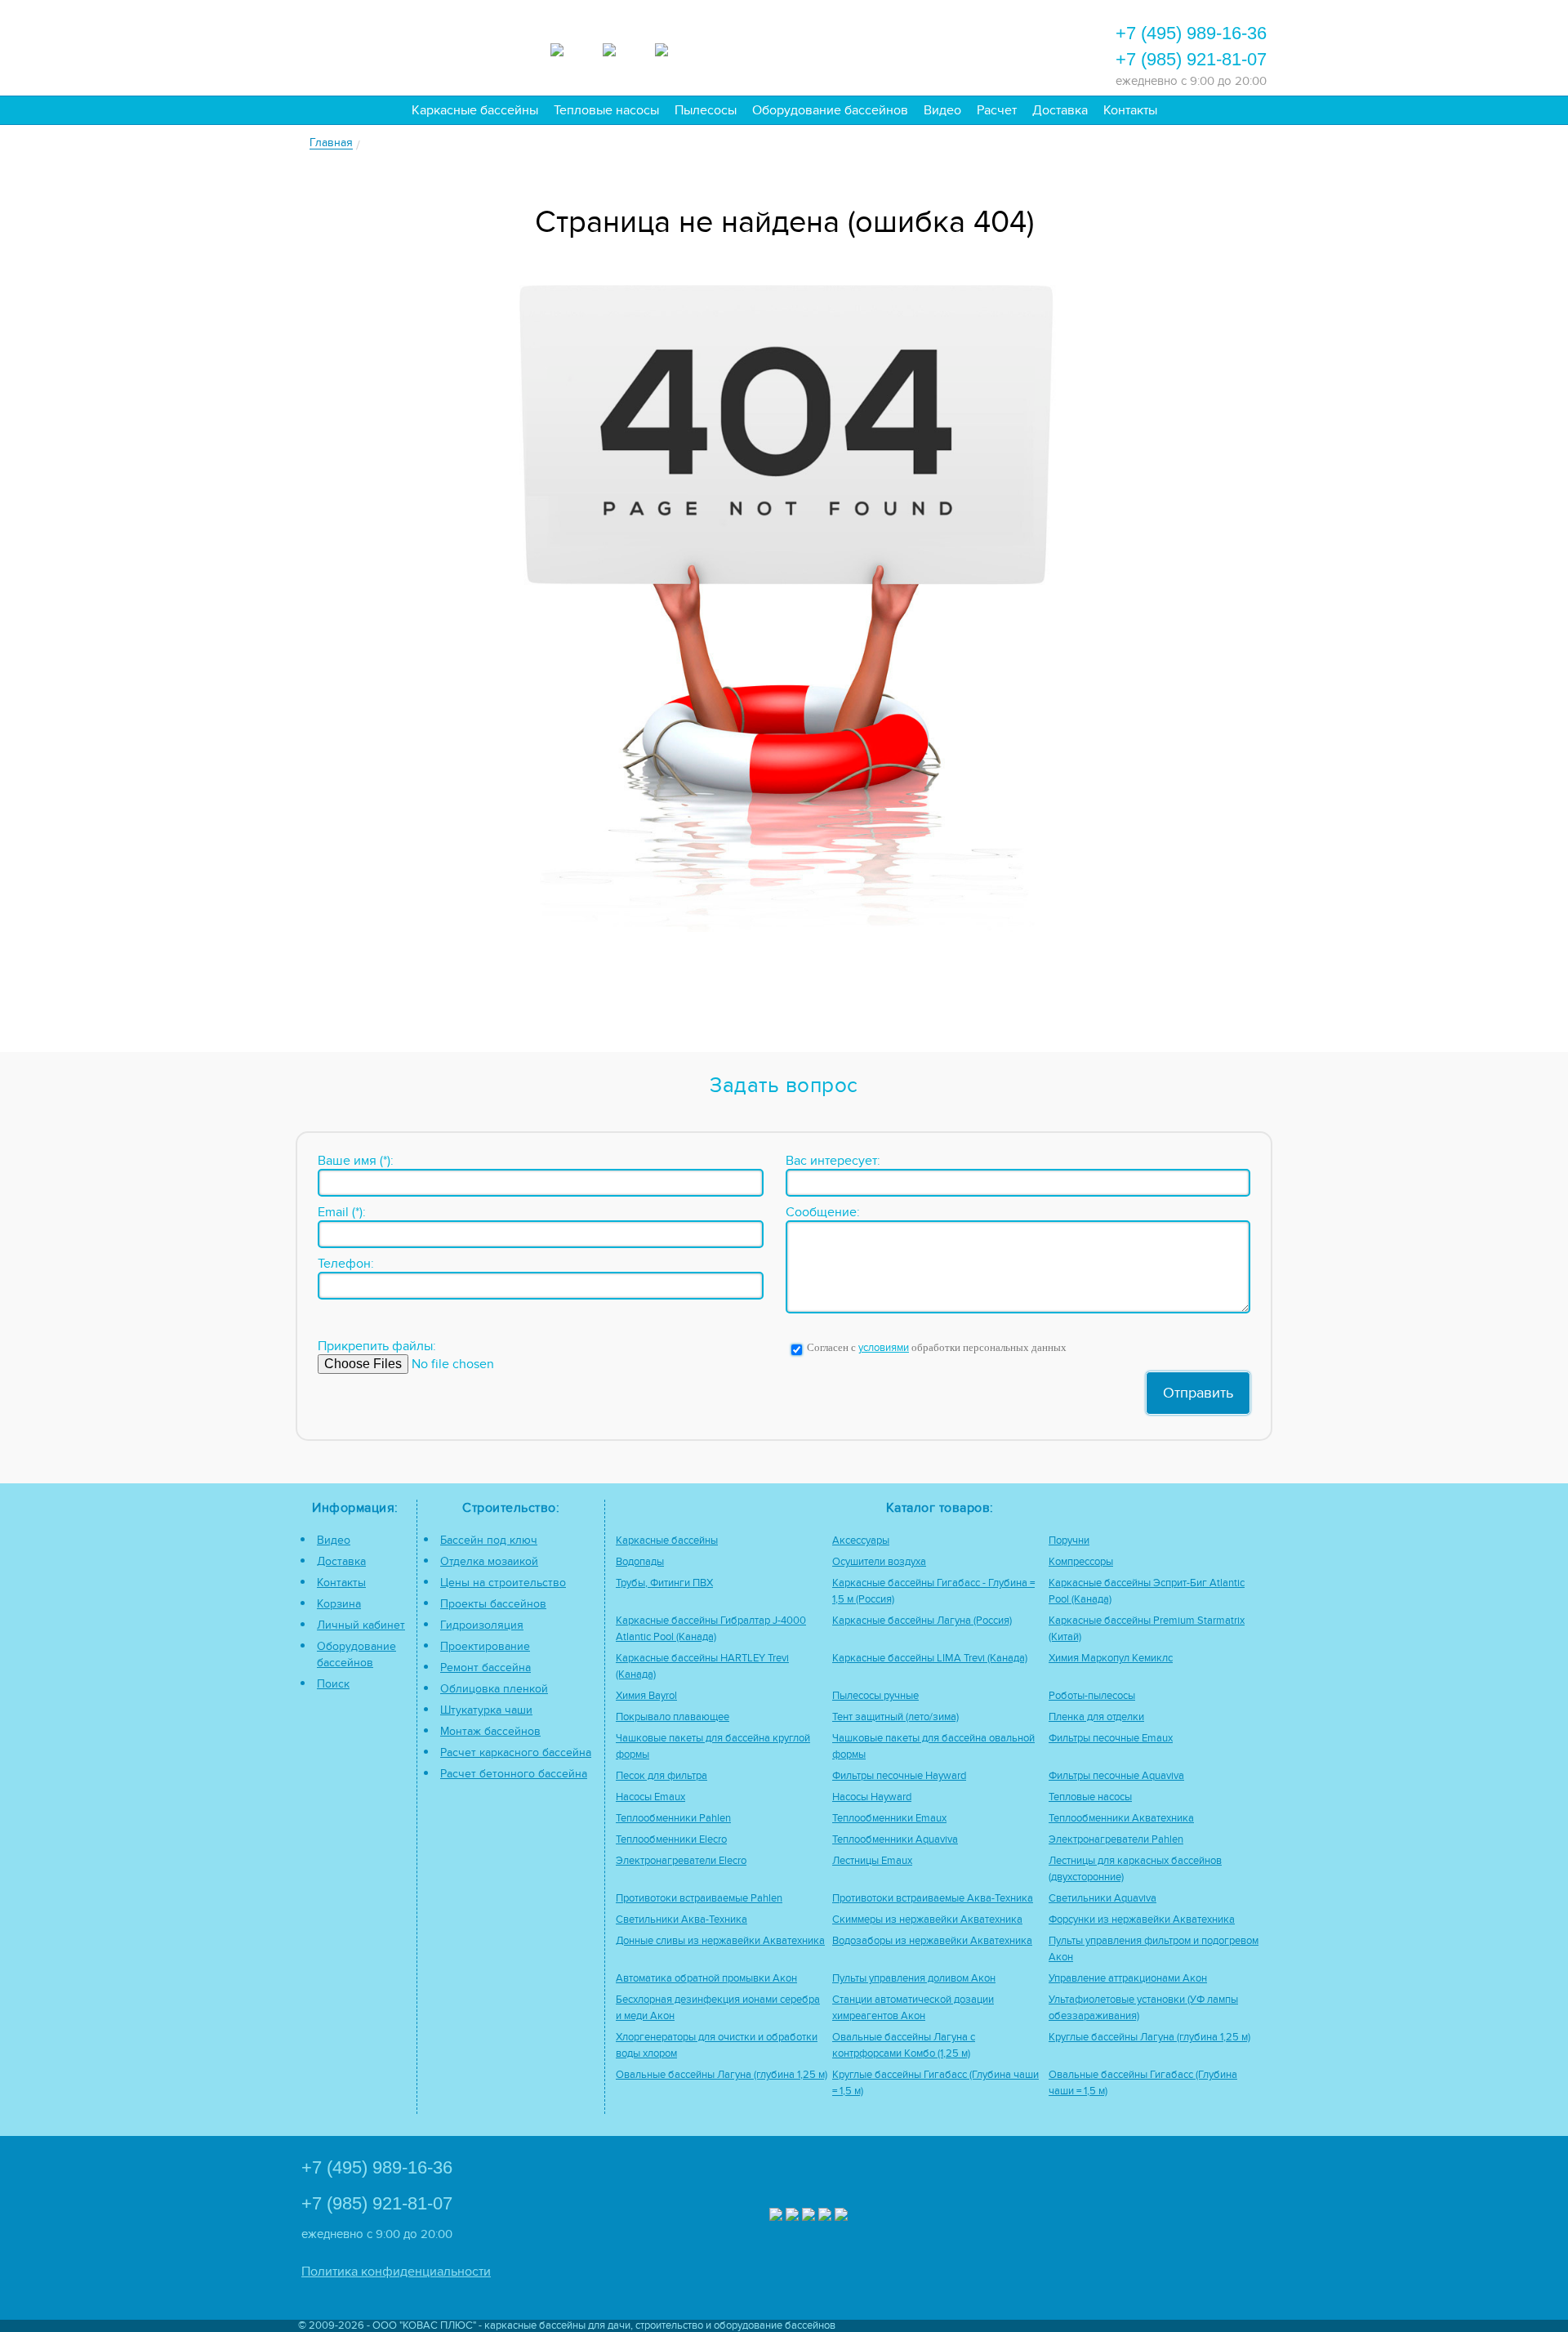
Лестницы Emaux (872, 1861)
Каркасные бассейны (475, 110)
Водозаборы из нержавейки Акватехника (932, 1941)
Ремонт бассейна (486, 1668)
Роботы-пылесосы (1092, 1696)
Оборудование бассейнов (830, 110)
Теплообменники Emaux (889, 1819)
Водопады (640, 1562)
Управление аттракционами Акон (1128, 1979)
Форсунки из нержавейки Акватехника (1142, 1920)
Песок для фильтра (661, 1776)
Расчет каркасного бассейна (516, 1752)
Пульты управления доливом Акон (914, 1979)
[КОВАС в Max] (776, 2216)
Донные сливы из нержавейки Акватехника (720, 1941)
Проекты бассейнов (493, 1604)
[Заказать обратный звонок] (981, 46)
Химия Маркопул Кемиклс (1111, 1659)
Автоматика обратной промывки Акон (706, 1979)
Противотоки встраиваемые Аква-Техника (933, 1899)
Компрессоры (1081, 1562)
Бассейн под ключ (489, 1540)
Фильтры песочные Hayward (899, 1776)
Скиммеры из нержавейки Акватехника (927, 1920)
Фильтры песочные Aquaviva (1116, 1776)
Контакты (1130, 110)
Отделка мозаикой (489, 1561)
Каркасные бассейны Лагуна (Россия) (922, 1621)
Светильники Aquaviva (1102, 1899)
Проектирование (485, 1646)
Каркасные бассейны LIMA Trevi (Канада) (930, 1659)
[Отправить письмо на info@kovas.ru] (937, 46)
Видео (942, 110)
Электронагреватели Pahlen (1116, 1840)
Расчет (997, 110)
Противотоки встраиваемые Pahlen (699, 1899)
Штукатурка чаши (486, 1710)
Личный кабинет (361, 1625)
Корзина (339, 1604)
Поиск (333, 1684)
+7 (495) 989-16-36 (1191, 33)
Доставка (1060, 110)
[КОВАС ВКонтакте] (825, 2216)
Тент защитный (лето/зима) (895, 1717)
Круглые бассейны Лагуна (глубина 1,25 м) (1149, 2038)
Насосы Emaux (650, 1797)
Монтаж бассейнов (490, 1731)
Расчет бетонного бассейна (514, 1774)
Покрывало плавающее (673, 1717)
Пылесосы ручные (875, 1696)
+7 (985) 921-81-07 (1191, 59)
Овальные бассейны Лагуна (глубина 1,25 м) (722, 2075)
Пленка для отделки (1096, 1717)
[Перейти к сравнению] (849, 46)
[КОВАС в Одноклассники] (841, 2216)
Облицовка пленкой (494, 1689)
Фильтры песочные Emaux (1111, 1739)
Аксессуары (861, 1541)
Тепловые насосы (606, 110)
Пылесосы (706, 110)
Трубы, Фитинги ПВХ (664, 1583)
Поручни (1069, 1541)
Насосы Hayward (872, 1797)
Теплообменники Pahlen (673, 1819)
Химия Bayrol (646, 1696)
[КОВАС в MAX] (571, 47)
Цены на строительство (503, 1583)
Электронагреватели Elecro (681, 1861)
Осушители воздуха (879, 1562)
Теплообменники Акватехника (1121, 1819)
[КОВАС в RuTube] (675, 47)
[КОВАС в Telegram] (623, 47)
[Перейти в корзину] (1025, 46)
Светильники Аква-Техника (682, 1920)
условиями (884, 1348)
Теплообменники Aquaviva (895, 1840)
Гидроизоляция (482, 1625)
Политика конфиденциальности (396, 2272)
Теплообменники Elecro (671, 1840)
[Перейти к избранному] (893, 46)
